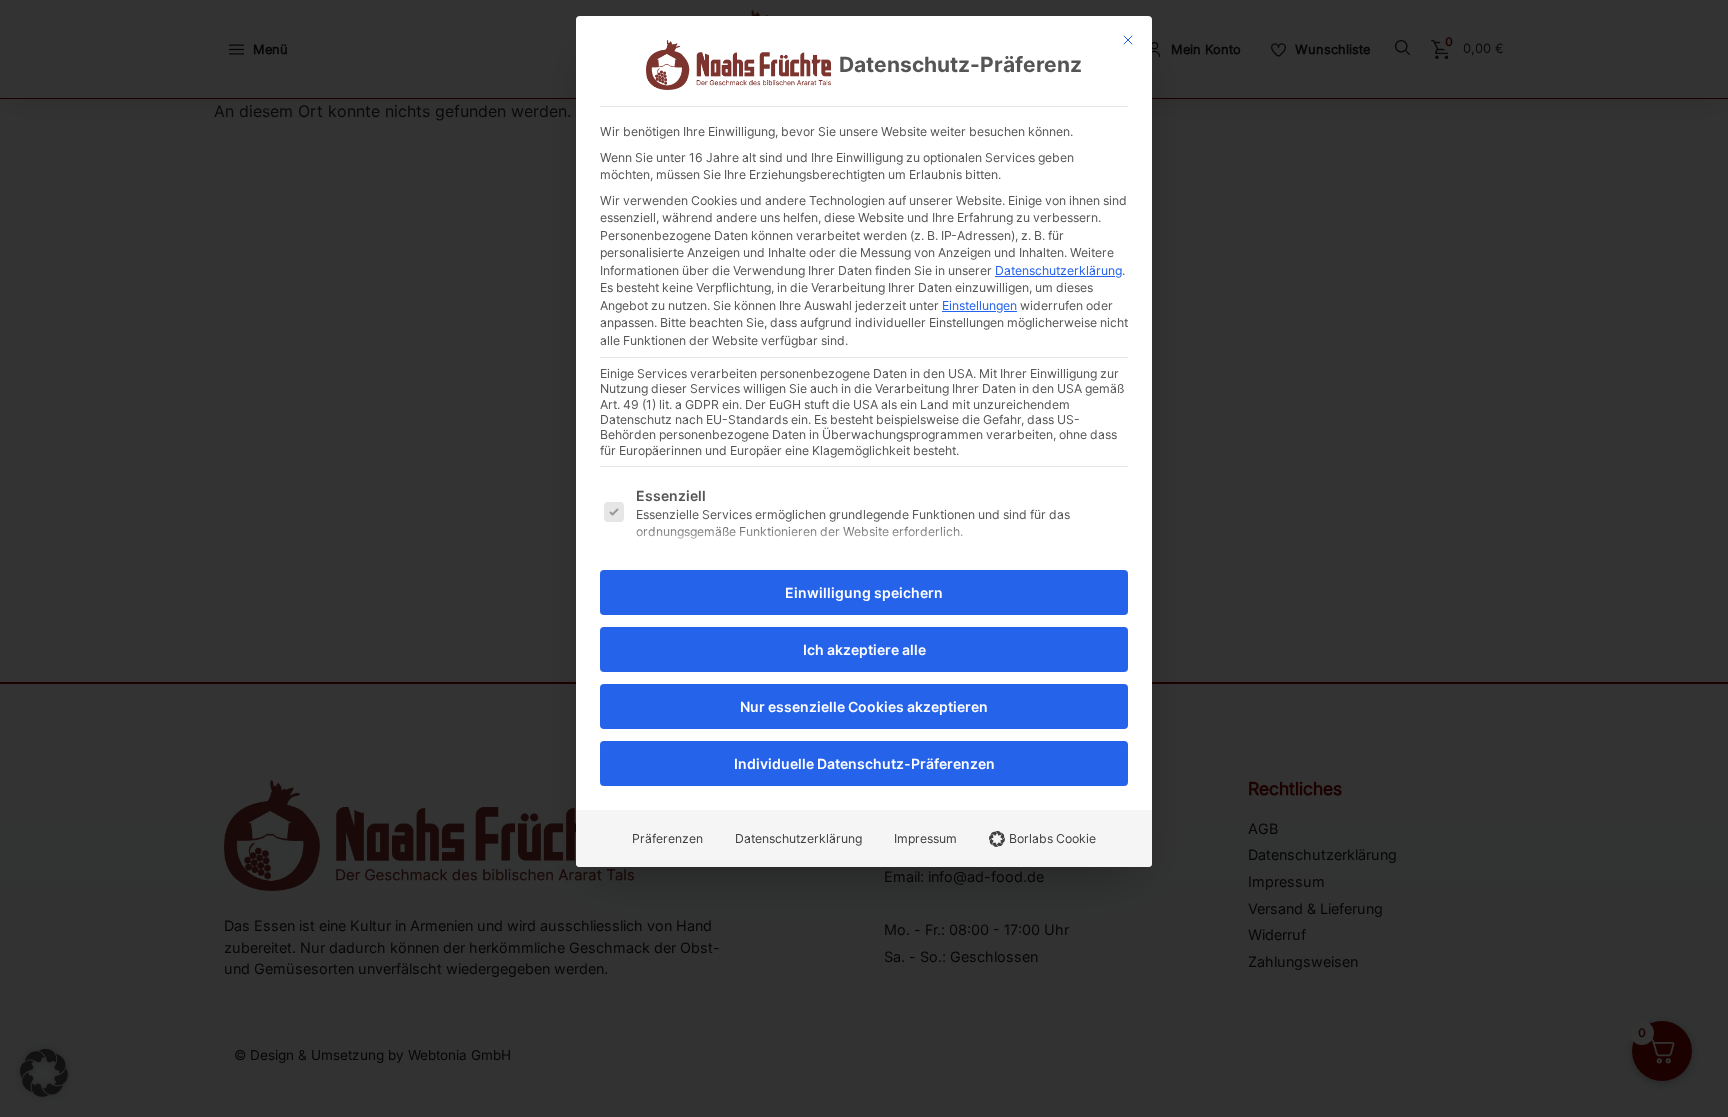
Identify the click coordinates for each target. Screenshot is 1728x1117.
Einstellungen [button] (979, 305)
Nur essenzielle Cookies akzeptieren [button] (864, 706)
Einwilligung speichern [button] (864, 592)
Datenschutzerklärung (1058, 270)
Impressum (925, 838)
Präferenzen (667, 838)
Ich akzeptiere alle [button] (864, 649)
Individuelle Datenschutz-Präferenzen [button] (864, 763)
